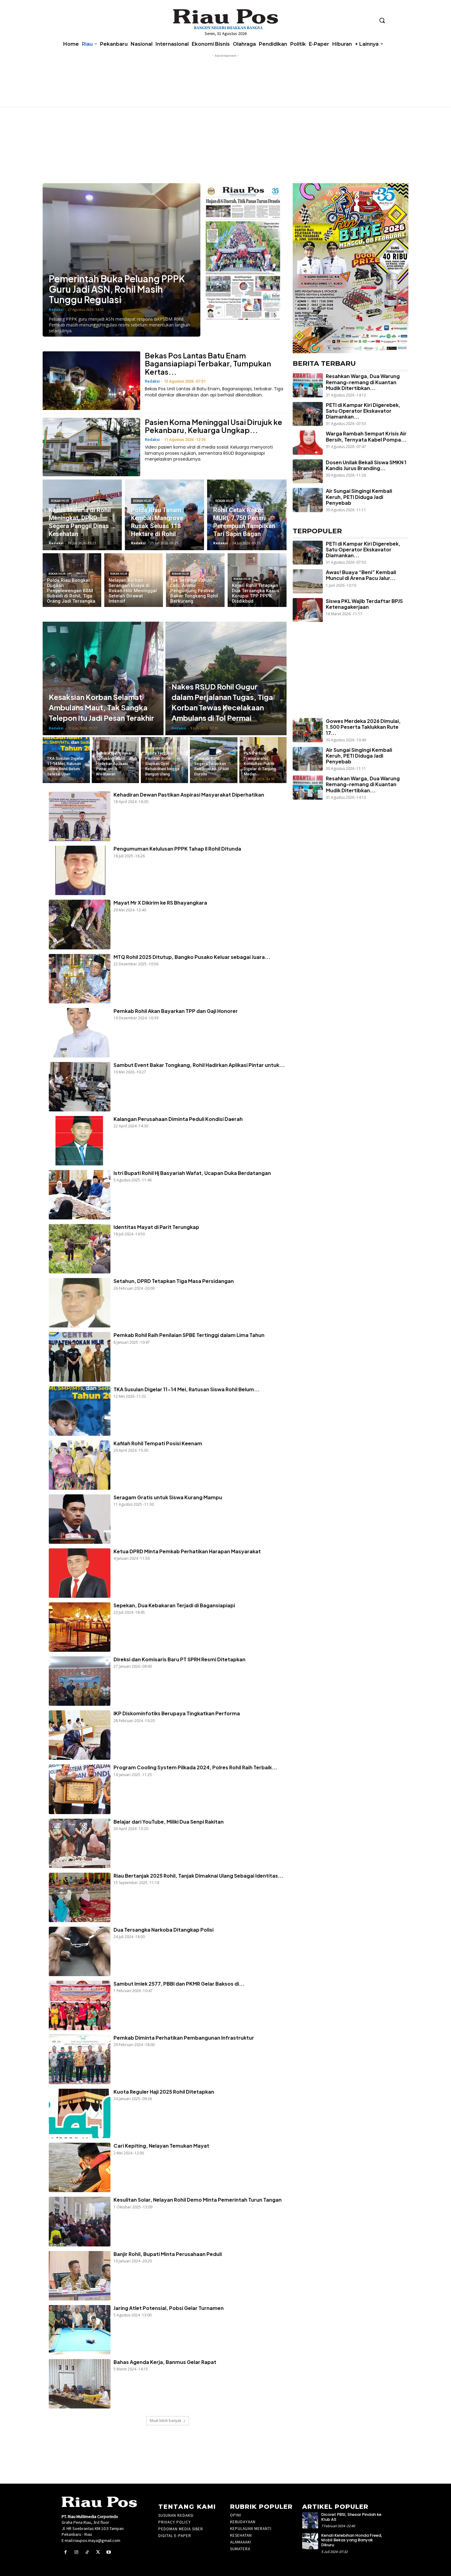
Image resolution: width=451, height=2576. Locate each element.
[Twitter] (98, 2552)
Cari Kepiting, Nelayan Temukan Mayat (161, 2146)
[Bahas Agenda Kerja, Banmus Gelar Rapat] (80, 2384)
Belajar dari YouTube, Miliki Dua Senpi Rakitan (169, 1822)
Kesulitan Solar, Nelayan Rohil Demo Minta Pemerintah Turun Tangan (198, 2200)
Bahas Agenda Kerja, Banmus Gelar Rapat (165, 2362)
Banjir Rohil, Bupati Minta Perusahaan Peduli (168, 2254)
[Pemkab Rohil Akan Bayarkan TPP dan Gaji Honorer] (80, 1033)
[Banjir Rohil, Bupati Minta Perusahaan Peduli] (80, 2276)
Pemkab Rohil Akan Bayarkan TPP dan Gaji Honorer (176, 1011)
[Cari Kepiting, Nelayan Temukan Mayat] (80, 2167)
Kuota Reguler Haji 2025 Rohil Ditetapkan (164, 2092)
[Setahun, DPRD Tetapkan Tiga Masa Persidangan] (80, 1303)
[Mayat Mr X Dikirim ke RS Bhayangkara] (80, 924)
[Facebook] (66, 2552)
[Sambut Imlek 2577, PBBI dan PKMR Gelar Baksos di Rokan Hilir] (80, 2005)
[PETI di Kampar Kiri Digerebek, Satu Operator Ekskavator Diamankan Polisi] (308, 414)
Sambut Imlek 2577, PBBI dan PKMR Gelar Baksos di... (179, 1984)
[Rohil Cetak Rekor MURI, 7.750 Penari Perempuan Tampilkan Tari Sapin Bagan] (247, 515)
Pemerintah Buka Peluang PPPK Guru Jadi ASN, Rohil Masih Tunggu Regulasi (117, 289)
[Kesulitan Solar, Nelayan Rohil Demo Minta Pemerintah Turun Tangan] (80, 2221)
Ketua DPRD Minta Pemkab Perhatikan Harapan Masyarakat (187, 1551)
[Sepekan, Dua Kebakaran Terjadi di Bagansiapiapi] (80, 1627)
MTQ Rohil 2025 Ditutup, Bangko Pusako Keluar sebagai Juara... (192, 957)
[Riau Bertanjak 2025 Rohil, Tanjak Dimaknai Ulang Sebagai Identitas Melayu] (80, 1897)
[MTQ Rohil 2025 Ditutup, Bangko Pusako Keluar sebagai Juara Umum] (80, 979)
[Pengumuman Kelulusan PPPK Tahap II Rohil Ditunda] (80, 870)
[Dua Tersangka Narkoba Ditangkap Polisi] (80, 1951)
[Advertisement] (347, 681)
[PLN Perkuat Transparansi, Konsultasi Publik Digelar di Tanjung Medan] (263, 760)
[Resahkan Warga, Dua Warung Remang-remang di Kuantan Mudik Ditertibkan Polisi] (308, 385)
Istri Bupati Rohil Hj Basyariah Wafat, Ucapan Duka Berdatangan (192, 1173)
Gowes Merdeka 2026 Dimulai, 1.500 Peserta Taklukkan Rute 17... (363, 727)
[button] (382, 20)
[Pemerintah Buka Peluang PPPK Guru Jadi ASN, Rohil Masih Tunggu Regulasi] (121, 260)
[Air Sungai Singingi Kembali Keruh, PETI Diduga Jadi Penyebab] (308, 500)
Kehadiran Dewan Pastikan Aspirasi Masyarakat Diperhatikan (189, 795)
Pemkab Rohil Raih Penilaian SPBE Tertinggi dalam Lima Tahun (189, 1335)
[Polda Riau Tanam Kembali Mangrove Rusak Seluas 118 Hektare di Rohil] (164, 515)
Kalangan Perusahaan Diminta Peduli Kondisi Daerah (178, 1119)
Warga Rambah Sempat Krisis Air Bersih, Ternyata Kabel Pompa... (366, 436)
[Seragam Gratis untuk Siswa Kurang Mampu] (80, 1519)
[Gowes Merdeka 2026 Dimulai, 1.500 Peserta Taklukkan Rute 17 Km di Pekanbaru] (308, 730)
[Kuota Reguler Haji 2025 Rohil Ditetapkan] (80, 2113)
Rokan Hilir (60, 501)
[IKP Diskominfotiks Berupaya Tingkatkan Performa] (80, 1735)
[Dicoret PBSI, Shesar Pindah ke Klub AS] (310, 2520)
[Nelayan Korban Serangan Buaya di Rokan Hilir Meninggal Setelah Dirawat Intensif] (134, 580)
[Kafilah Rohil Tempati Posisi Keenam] (80, 1465)
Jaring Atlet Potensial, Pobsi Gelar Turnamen (169, 2308)
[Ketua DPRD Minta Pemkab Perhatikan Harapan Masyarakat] (80, 1573)
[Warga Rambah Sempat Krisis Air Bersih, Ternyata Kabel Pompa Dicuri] (308, 442)
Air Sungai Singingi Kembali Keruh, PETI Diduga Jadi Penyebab (359, 497)
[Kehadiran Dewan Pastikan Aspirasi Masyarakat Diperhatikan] (80, 816)
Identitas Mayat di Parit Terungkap (156, 1227)
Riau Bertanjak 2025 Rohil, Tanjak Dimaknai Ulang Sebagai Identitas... (199, 1876)
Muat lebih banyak (166, 2421)
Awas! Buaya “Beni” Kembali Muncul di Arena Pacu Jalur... (361, 575)
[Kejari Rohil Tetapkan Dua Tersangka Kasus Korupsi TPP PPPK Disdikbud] (257, 580)
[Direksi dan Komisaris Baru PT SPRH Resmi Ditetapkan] (80, 1681)
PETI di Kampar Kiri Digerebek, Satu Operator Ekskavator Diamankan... (363, 411)
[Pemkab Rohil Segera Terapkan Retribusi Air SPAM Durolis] (214, 760)
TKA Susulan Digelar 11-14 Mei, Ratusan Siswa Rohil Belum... (187, 1389)
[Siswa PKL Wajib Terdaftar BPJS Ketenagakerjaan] (308, 610)
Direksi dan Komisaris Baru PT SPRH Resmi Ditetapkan (179, 1659)
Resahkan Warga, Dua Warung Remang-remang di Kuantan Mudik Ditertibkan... (363, 382)
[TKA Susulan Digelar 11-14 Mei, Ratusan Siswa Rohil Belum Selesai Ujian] (66, 760)
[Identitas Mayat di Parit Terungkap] (80, 1249)
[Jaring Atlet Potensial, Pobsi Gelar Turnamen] (80, 2330)
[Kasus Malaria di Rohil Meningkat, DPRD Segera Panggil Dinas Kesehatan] (82, 515)
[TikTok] (87, 2552)
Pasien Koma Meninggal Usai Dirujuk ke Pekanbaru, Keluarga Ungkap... (214, 426)
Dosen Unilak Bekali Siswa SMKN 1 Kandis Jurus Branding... (366, 465)
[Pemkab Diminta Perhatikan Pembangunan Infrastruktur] (80, 2059)
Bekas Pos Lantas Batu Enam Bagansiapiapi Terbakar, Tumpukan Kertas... (208, 363)
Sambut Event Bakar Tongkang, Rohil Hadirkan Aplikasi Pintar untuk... (199, 1065)
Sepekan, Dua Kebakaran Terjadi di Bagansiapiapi (174, 1605)
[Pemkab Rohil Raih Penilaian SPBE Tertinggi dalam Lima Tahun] (80, 1357)
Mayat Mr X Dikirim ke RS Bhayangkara (161, 903)
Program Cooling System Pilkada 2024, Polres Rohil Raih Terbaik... (195, 1767)
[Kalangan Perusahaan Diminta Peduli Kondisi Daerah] (80, 1141)
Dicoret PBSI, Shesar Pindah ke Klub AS (351, 2517)
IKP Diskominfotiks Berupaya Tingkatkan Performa (177, 1713)
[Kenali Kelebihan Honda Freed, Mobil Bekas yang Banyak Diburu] (310, 2541)
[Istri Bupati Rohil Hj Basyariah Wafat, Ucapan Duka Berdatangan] (80, 1195)
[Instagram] (76, 2552)
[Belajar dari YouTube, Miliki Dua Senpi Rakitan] (80, 1843)
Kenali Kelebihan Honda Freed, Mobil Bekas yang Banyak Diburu (352, 2540)
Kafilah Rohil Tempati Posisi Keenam (158, 1443)
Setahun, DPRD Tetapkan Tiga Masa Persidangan (174, 1281)
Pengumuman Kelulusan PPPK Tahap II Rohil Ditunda (177, 849)
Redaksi (56, 309)
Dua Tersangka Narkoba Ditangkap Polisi (164, 1930)
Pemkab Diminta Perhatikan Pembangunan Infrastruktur (184, 2038)
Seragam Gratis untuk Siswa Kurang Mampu (168, 1497)
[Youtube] (109, 2552)
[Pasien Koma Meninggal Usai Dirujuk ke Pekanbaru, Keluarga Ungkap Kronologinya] (91, 447)
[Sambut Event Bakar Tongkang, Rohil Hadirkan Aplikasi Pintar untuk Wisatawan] (115, 760)
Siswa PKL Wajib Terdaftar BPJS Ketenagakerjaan (364, 604)
